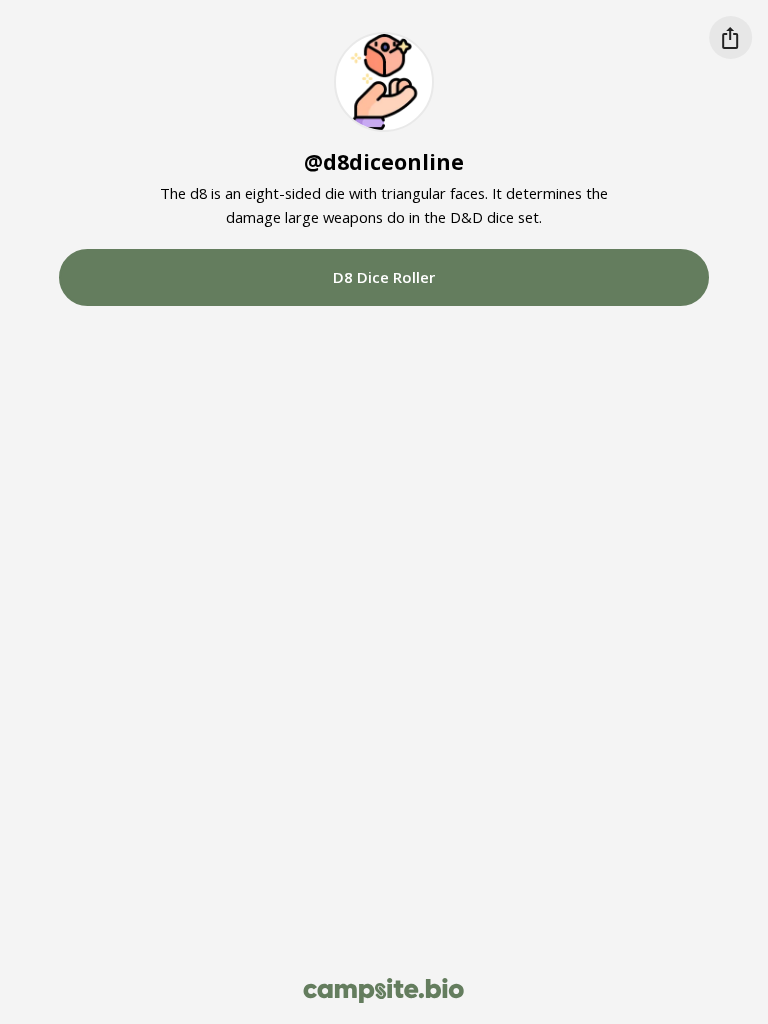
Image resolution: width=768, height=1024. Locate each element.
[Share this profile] (730, 37)
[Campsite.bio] (383, 990)
